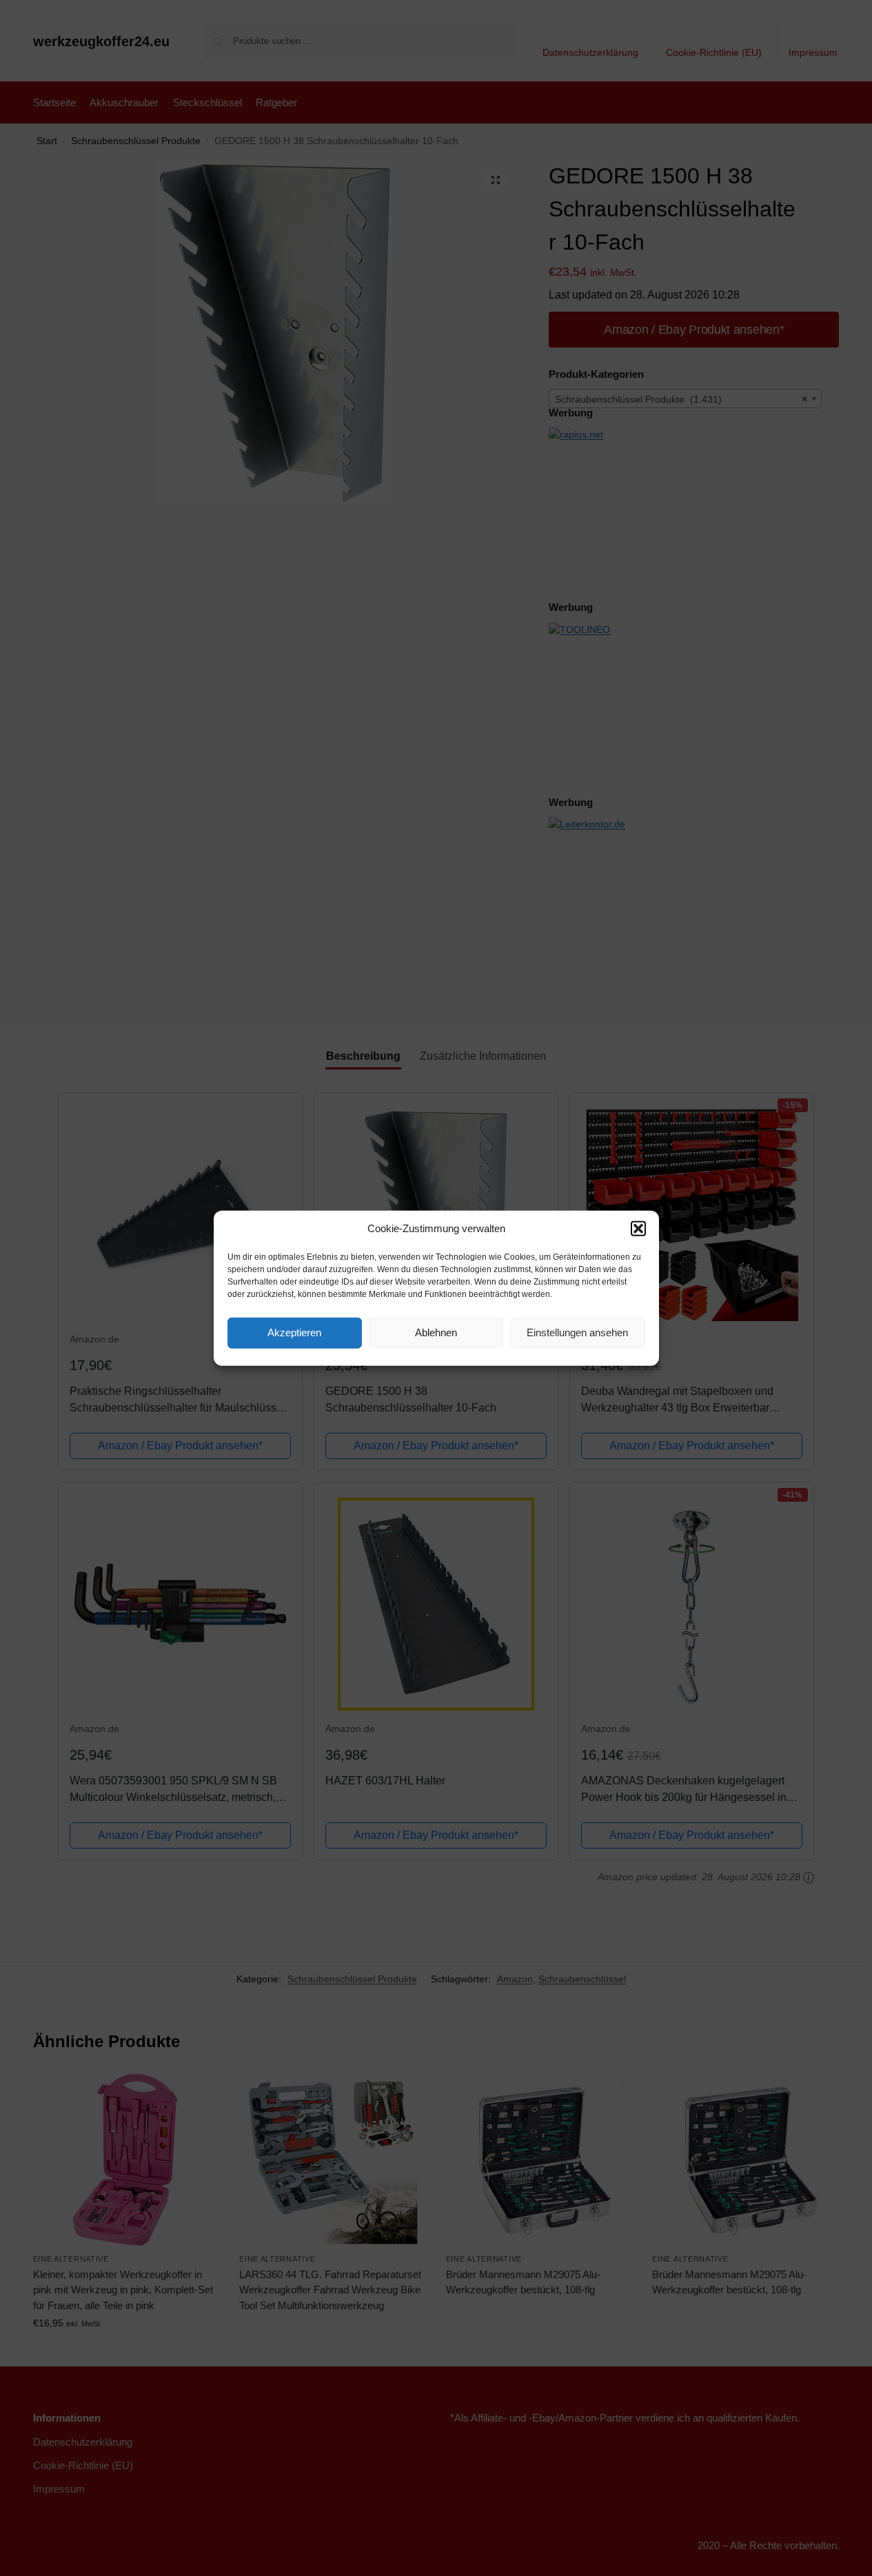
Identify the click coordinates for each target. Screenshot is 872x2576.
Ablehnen (436, 1332)
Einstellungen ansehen (577, 1332)
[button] (638, 1229)
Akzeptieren (294, 1332)
